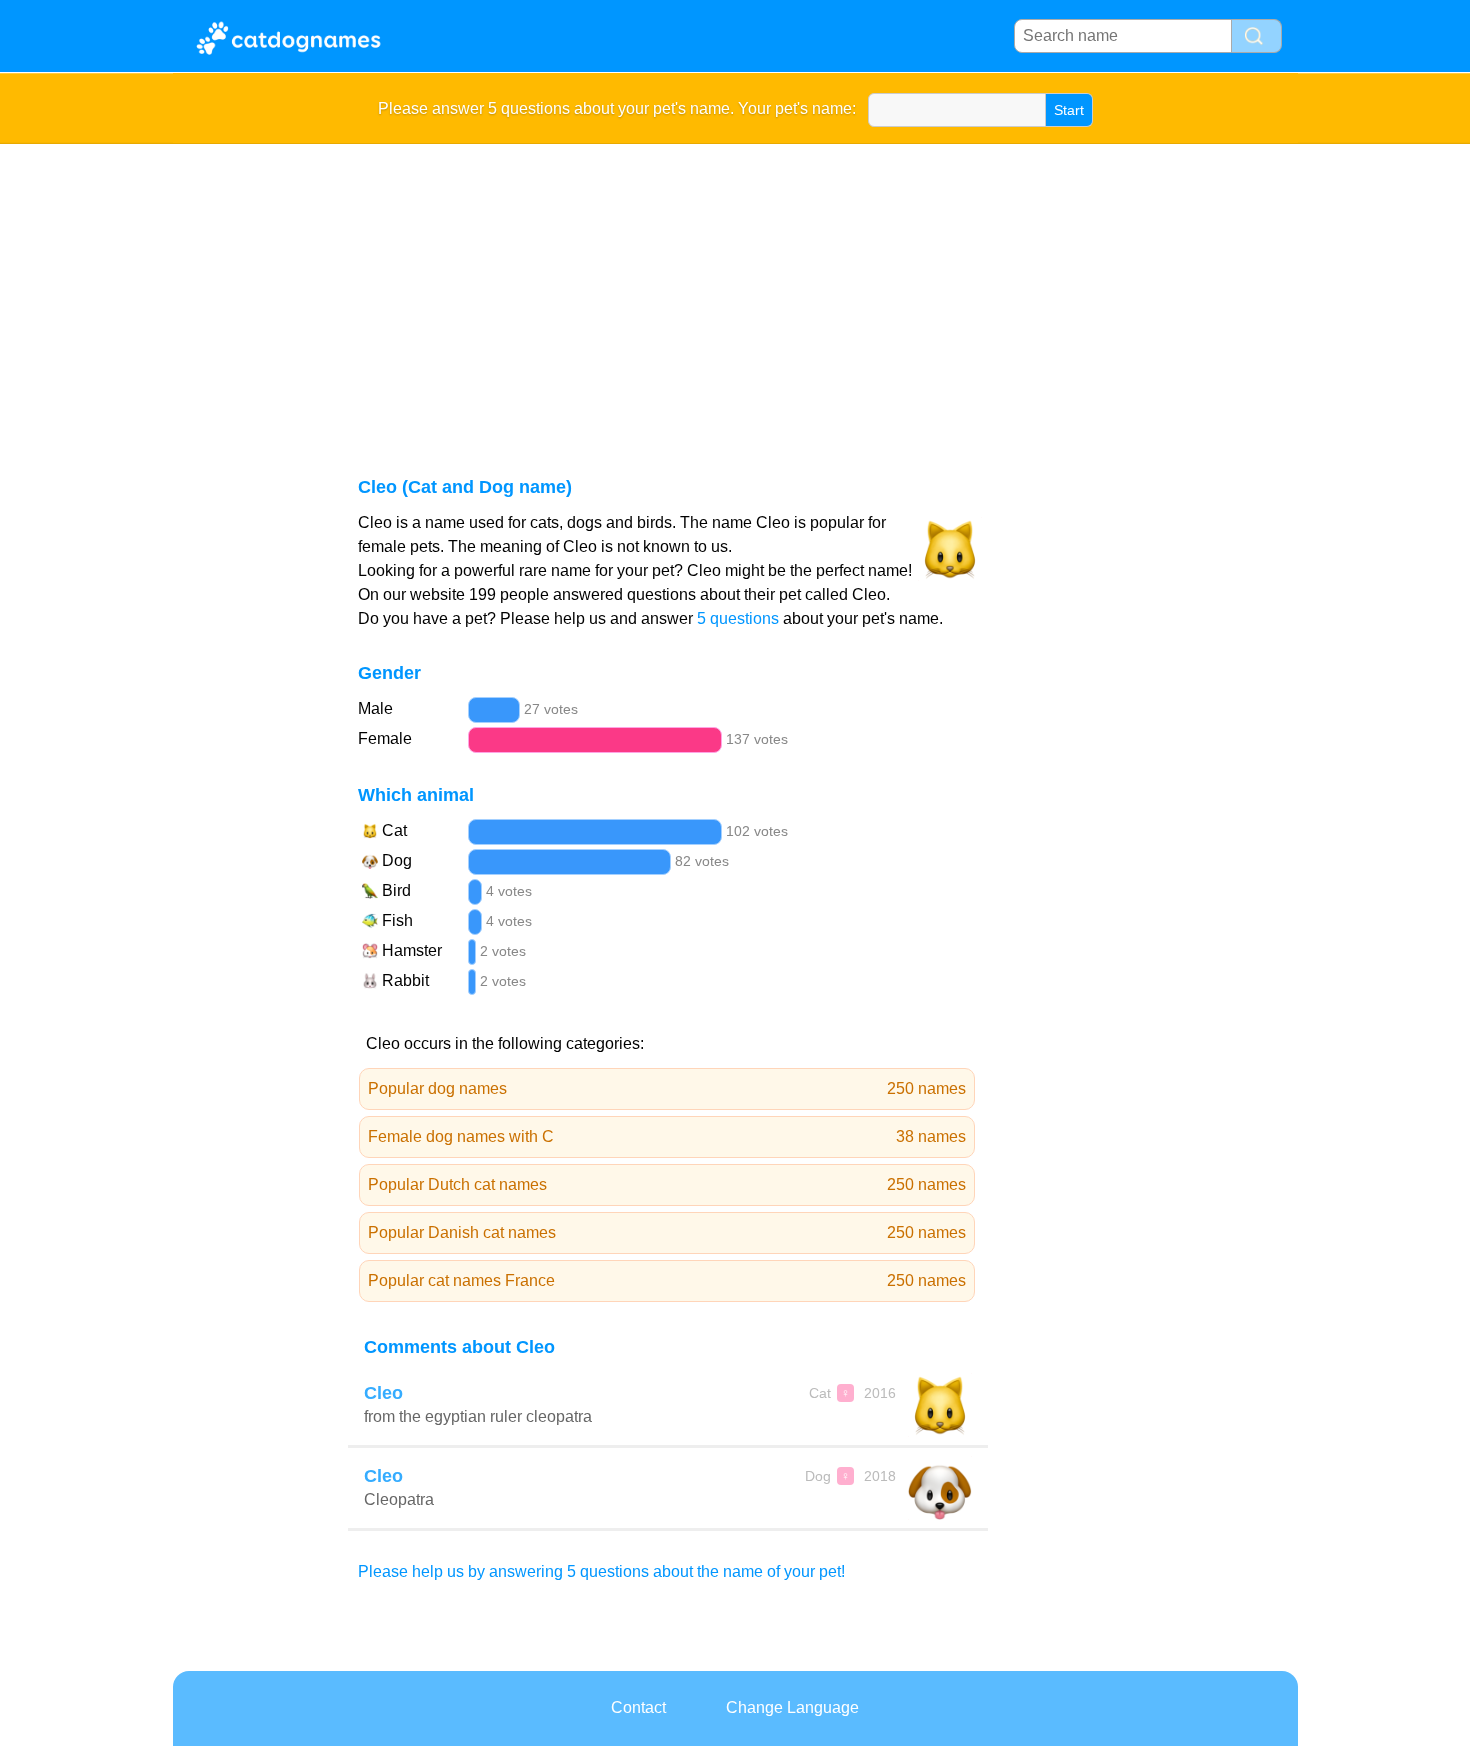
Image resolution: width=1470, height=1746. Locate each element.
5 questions (738, 618)
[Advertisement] (735, 294)
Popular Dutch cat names (667, 1184)
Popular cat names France (667, 1280)
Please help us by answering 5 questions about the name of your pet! (601, 1571)
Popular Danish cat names (667, 1232)
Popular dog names (667, 1088)
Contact (638, 1707)
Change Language (792, 1707)
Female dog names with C (667, 1136)
